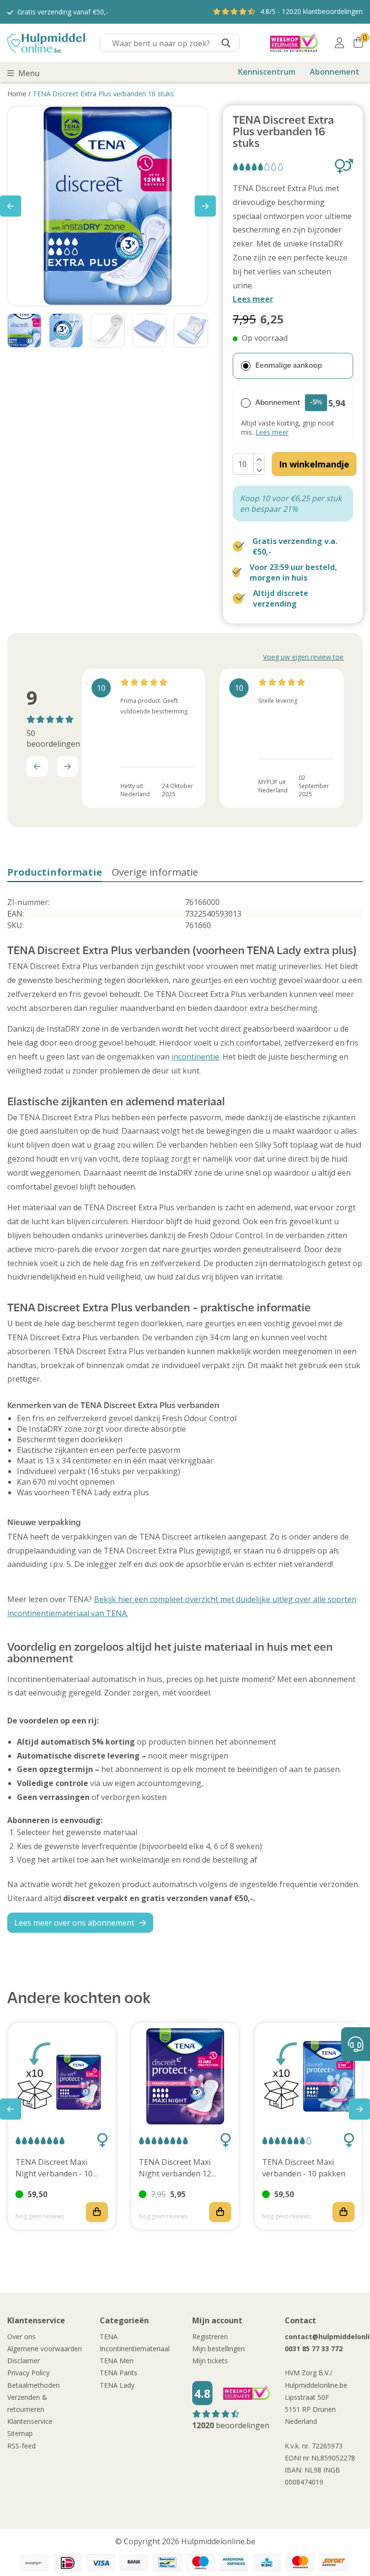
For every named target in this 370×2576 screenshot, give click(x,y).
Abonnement (335, 72)
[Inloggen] (339, 43)
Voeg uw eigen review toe (303, 657)
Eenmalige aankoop (289, 366)
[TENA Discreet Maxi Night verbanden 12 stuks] (185, 2076)
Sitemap (20, 2433)
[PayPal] (34, 2563)
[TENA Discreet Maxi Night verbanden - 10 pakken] (62, 2076)
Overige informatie (155, 872)
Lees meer (253, 299)
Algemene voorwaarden (45, 2349)
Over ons (21, 2337)
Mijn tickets (210, 2361)
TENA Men (117, 2361)
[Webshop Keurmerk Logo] (294, 43)
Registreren (210, 2337)
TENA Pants (119, 2373)
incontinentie (195, 1057)
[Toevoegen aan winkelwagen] (97, 2212)
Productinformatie (55, 872)
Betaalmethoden (33, 2385)
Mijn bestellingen (218, 2349)
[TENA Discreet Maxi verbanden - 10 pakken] (308, 2076)
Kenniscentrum (267, 72)
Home (17, 94)
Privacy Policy (28, 2373)
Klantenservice (30, 2421)
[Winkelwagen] (358, 43)
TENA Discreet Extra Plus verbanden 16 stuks (103, 94)
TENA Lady (117, 2385)
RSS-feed (21, 2446)
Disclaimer (24, 2361)
